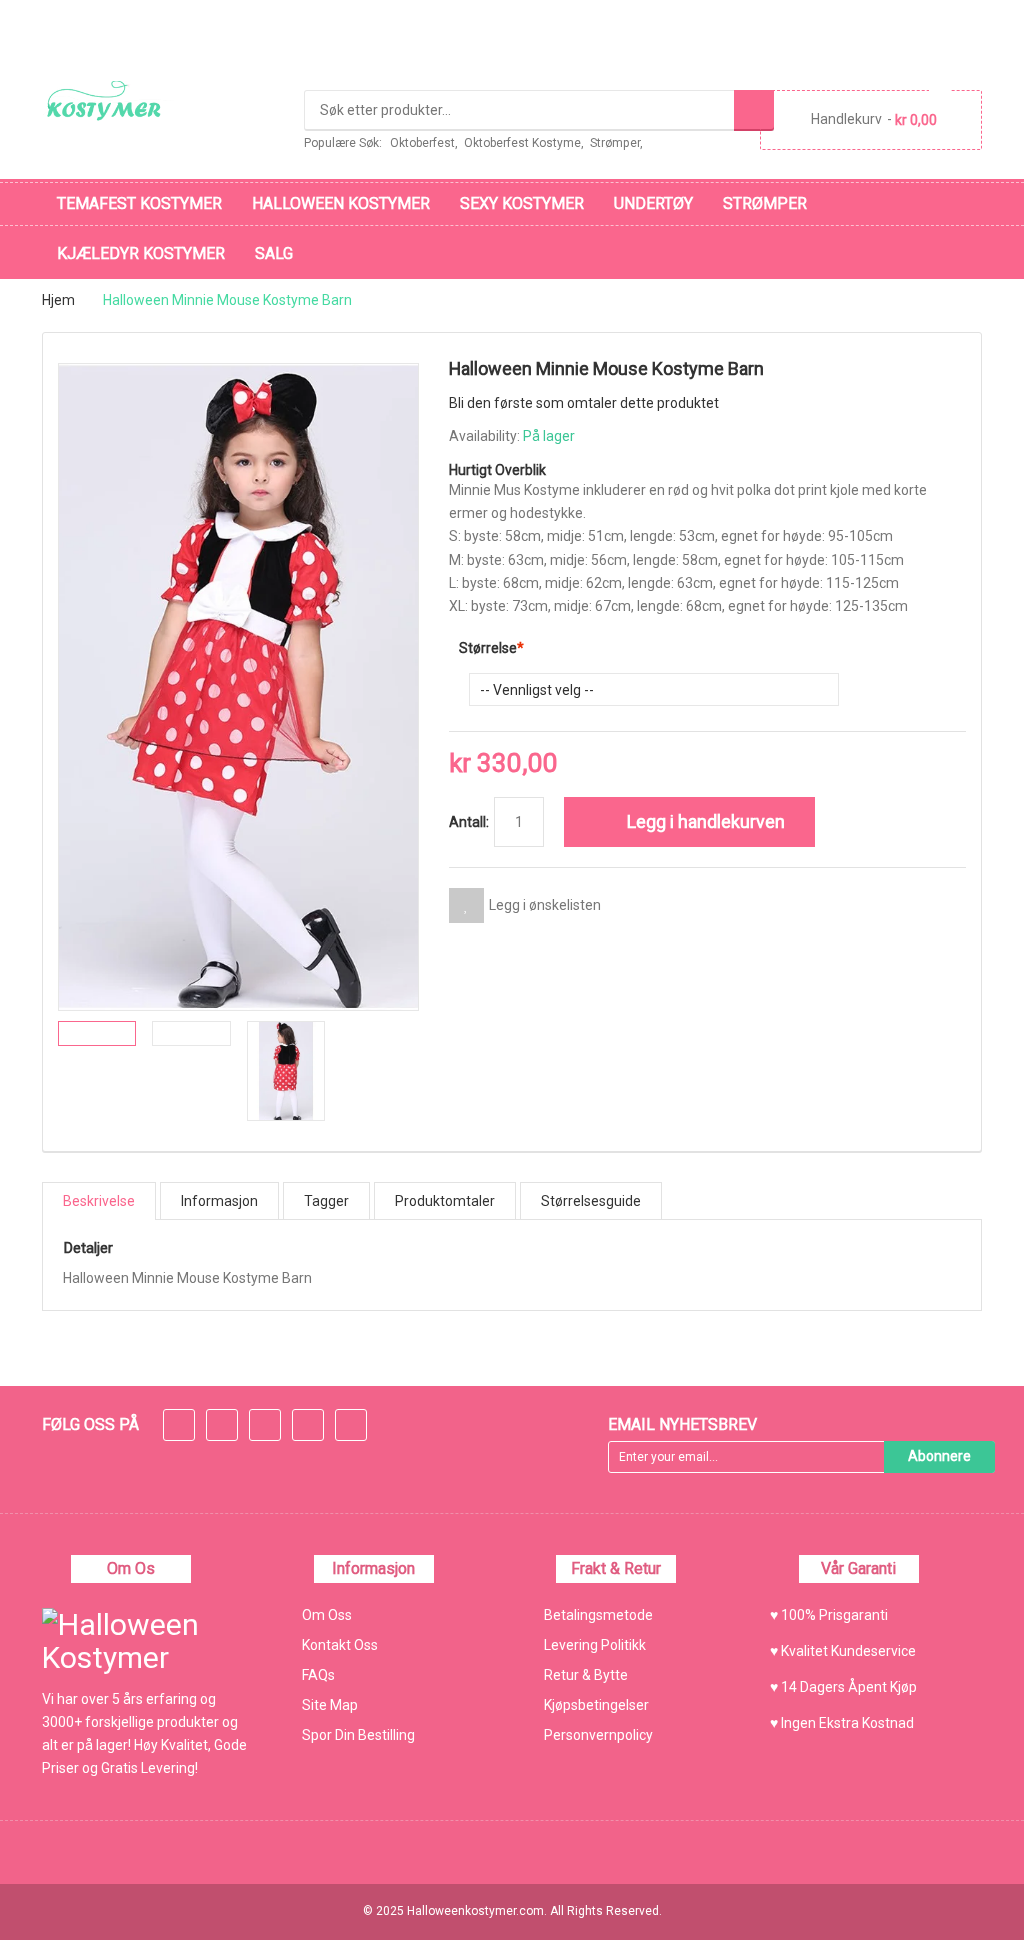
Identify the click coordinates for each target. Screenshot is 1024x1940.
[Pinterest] (351, 1427)
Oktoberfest (422, 143)
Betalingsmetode (598, 1615)
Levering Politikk (595, 1645)
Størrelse (488, 648)
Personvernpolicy (598, 1735)
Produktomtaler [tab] (445, 1201)
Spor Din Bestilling (358, 1735)
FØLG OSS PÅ (90, 1424)
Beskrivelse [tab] (99, 1201)
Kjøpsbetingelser (596, 1705)
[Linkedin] (308, 1427)
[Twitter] (222, 1427)
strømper (615, 143)
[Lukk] (762, 1894)
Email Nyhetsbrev (682, 1424)
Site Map (330, 1705)
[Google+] (265, 1427)
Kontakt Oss (340, 1645)
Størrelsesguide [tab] (591, 1201)
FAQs (318, 1675)
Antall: (469, 822)
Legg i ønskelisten (545, 905)
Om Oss (327, 1615)
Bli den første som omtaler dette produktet (584, 403)
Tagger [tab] (326, 1201)
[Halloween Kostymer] (108, 101)
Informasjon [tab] (219, 1201)
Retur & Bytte (586, 1675)
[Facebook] (179, 1427)
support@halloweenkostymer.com (171, 22)
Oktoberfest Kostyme (522, 143)
